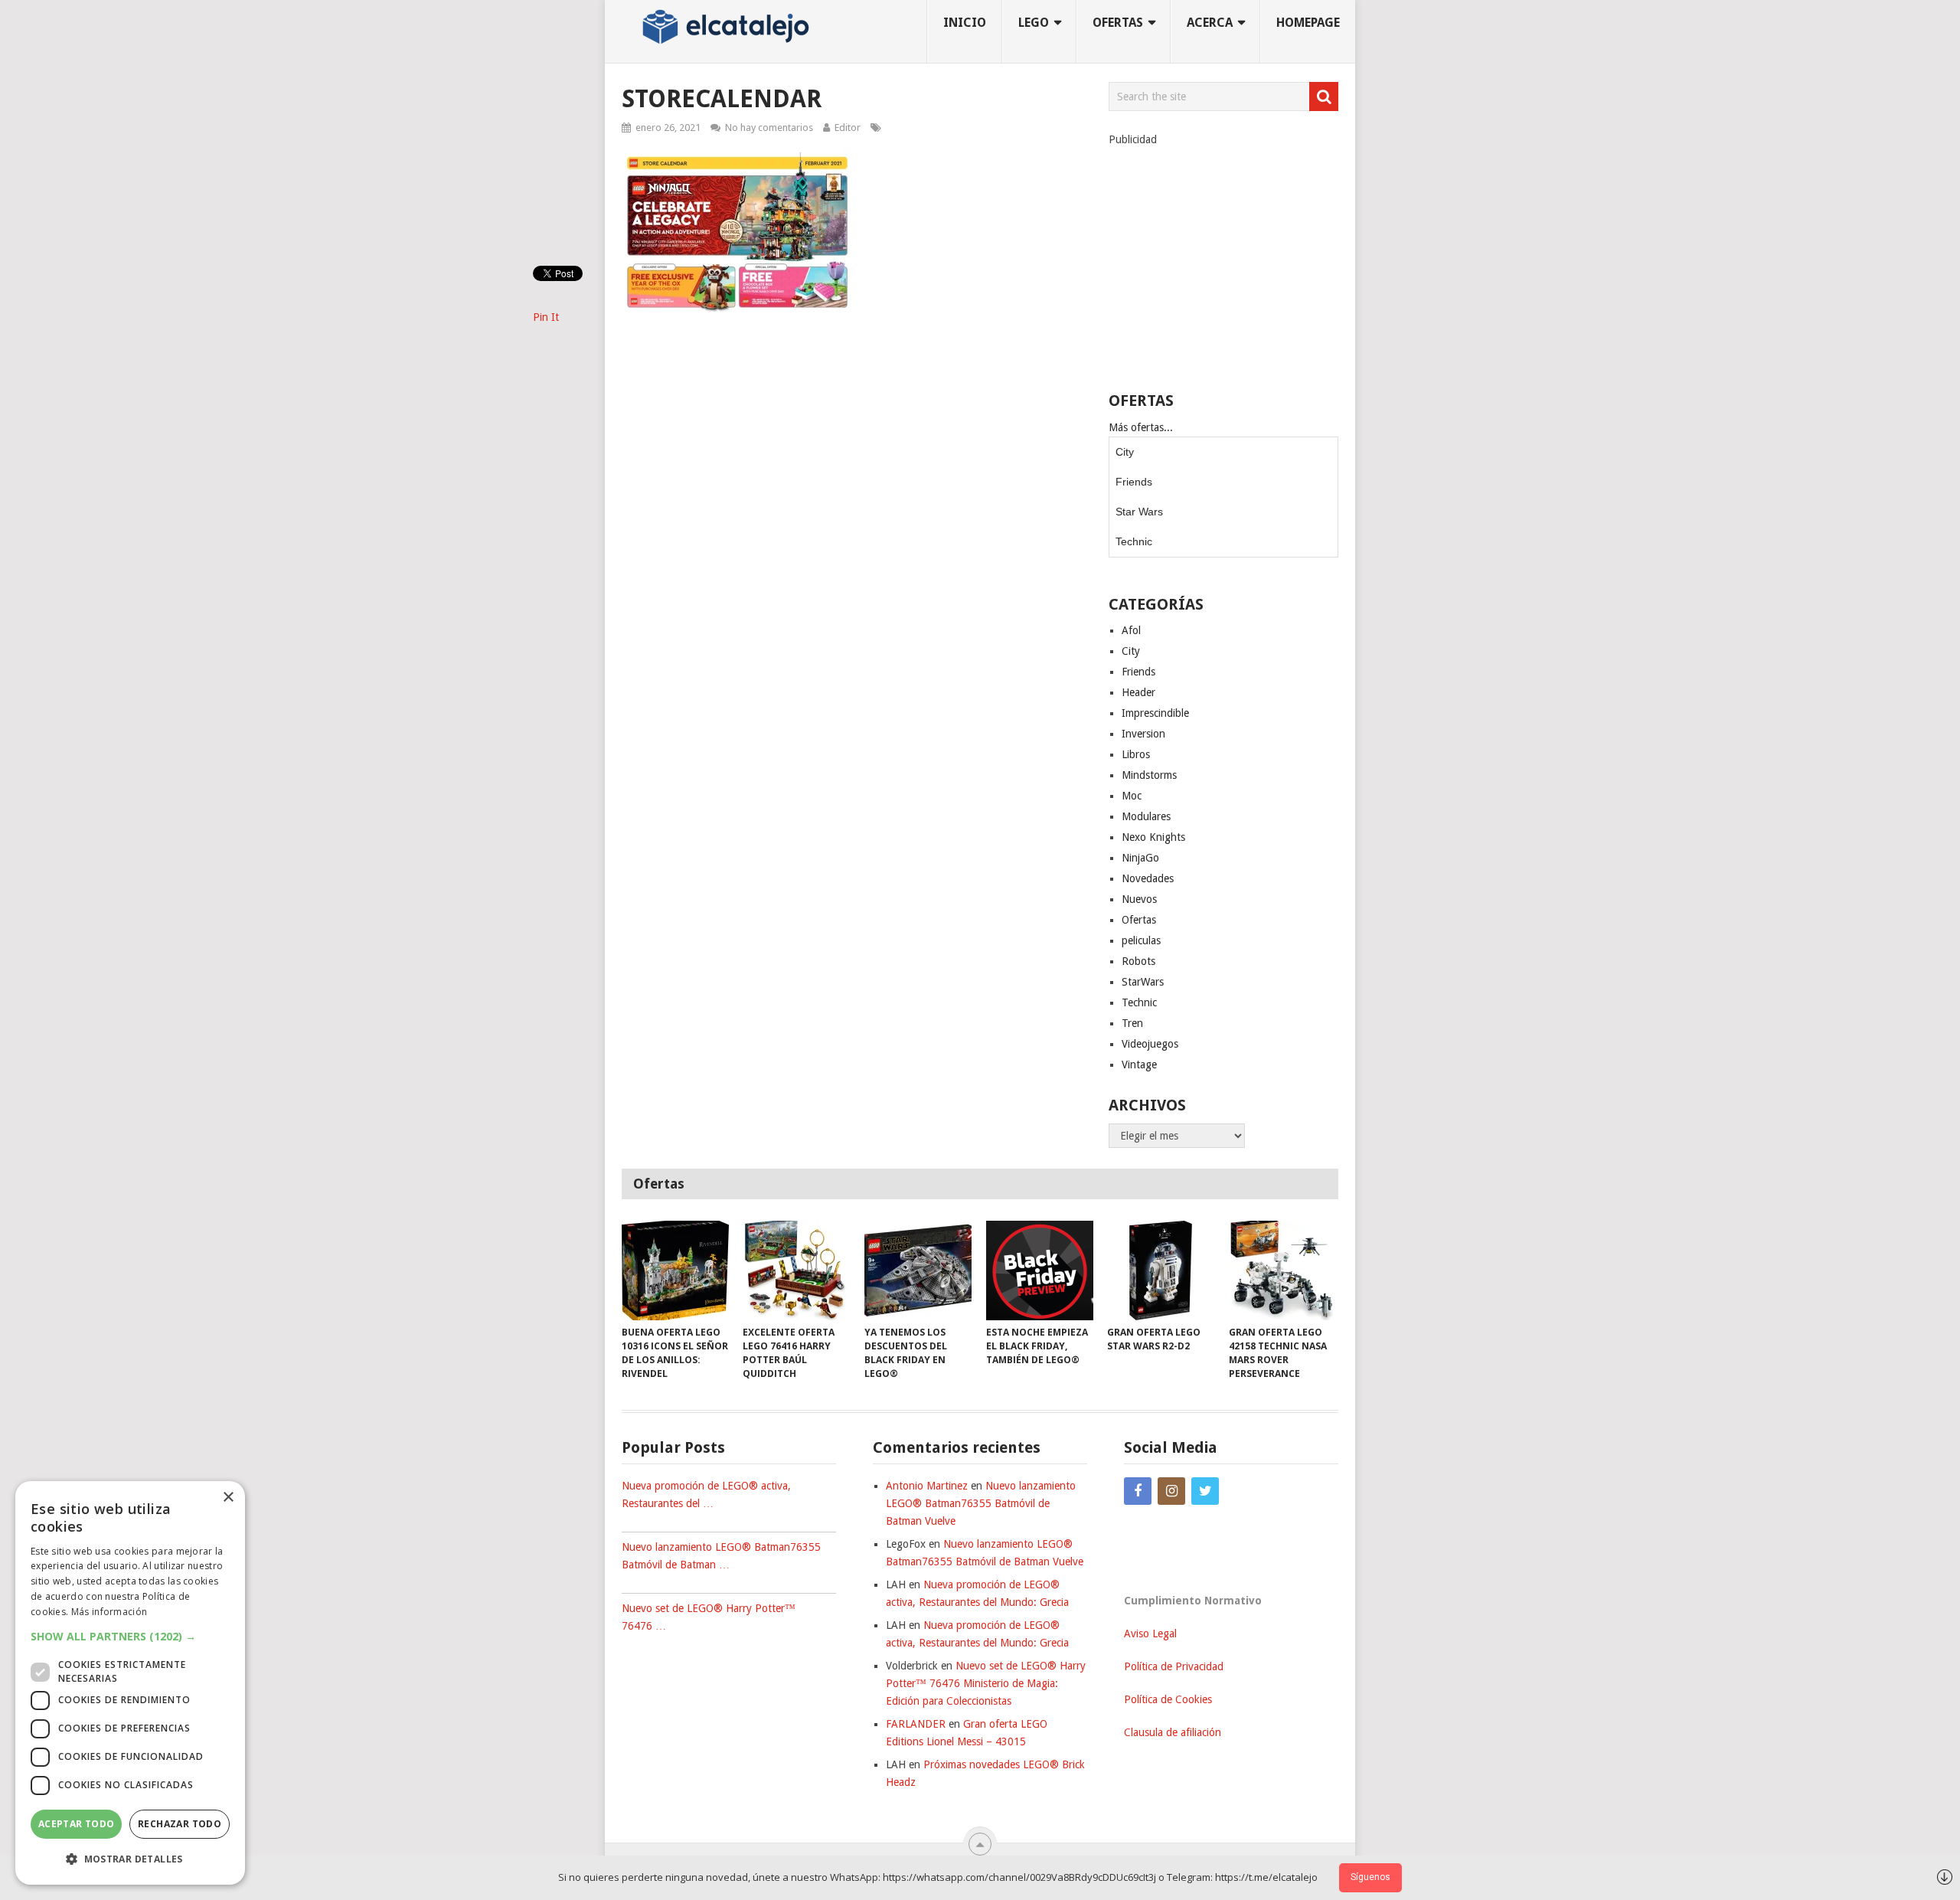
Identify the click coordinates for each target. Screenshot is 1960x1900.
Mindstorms (1149, 775)
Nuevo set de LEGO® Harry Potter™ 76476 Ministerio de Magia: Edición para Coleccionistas (986, 1683)
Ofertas (1139, 920)
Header (1138, 692)
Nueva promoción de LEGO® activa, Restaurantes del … (706, 1494)
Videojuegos (1150, 1044)
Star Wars (1139, 512)
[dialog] (130, 1683)
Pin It (546, 317)
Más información (109, 1612)
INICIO (965, 23)
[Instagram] (1171, 1491)
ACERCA (1210, 23)
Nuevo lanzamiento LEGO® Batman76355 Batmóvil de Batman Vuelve (981, 1503)
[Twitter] (1205, 1491)
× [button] (228, 1498)
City (1125, 452)
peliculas (1141, 940)
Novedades (1148, 878)
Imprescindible (1155, 713)
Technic (1134, 541)
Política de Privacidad (1174, 1666)
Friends (1134, 482)
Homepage (1308, 23)
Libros (1136, 754)
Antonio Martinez (927, 1486)
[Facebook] (1138, 1491)
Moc (1132, 796)
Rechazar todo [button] (180, 1824)
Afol (1131, 630)
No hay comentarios (769, 128)
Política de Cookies (1168, 1699)
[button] (130, 1636)
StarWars (1143, 982)
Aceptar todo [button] (77, 1824)
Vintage (1139, 1064)
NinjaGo (1140, 858)
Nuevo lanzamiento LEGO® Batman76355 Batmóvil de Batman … (721, 1556)
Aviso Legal (1150, 1633)
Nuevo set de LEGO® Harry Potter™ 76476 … (709, 1617)
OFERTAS (1118, 23)
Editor (848, 128)
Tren (1132, 1023)
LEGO (1034, 23)
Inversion (1143, 734)
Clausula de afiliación (1173, 1732)
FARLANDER (916, 1724)
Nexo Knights (1153, 837)
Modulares (1146, 816)
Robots (1138, 961)
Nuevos (1139, 899)
